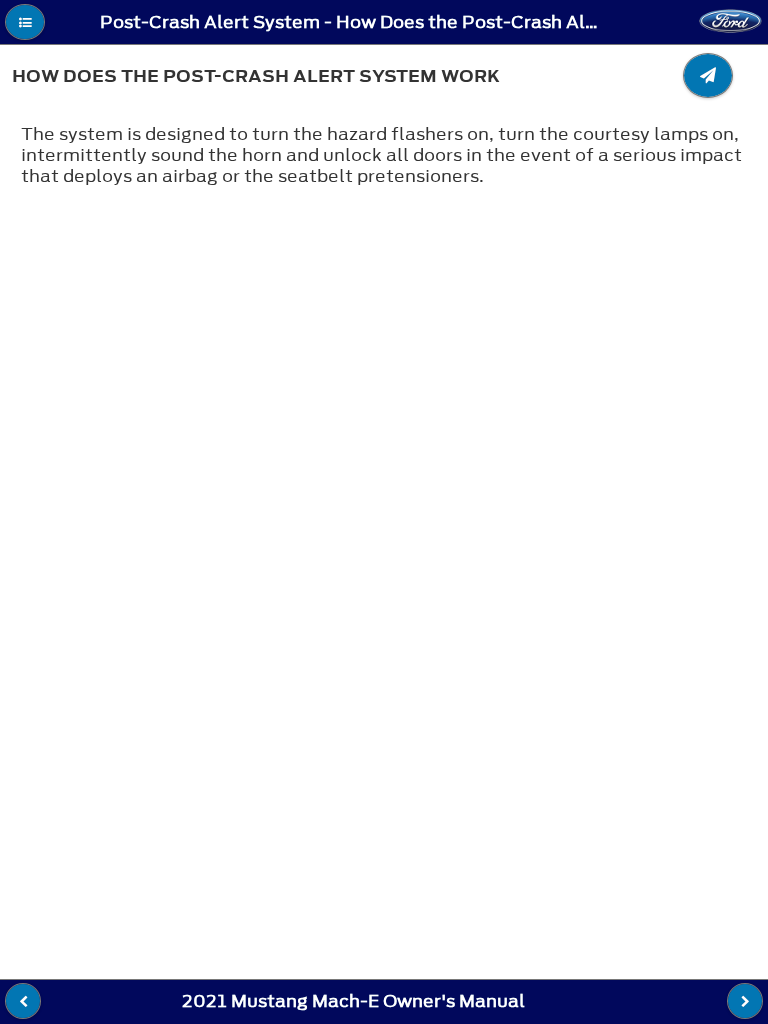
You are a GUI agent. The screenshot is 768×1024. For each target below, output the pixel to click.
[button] (25, 22)
